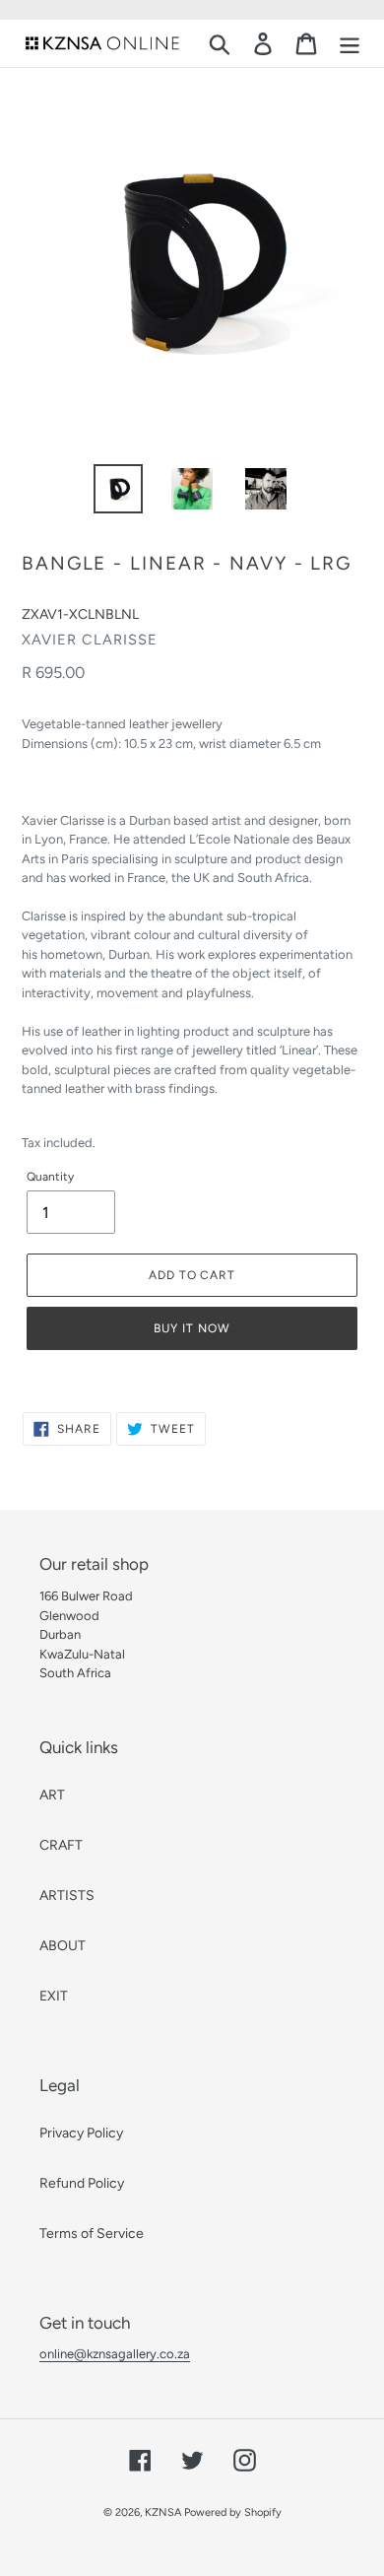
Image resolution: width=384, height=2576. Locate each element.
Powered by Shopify (233, 2512)
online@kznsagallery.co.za (115, 2354)
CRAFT (61, 1845)
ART (52, 1795)
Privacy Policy (81, 2133)
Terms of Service (92, 2234)
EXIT (54, 1996)
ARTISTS (67, 1896)
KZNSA (163, 2512)
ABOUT (63, 1946)
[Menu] (350, 44)
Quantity (50, 1177)
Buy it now (192, 1328)
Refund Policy (82, 2183)
